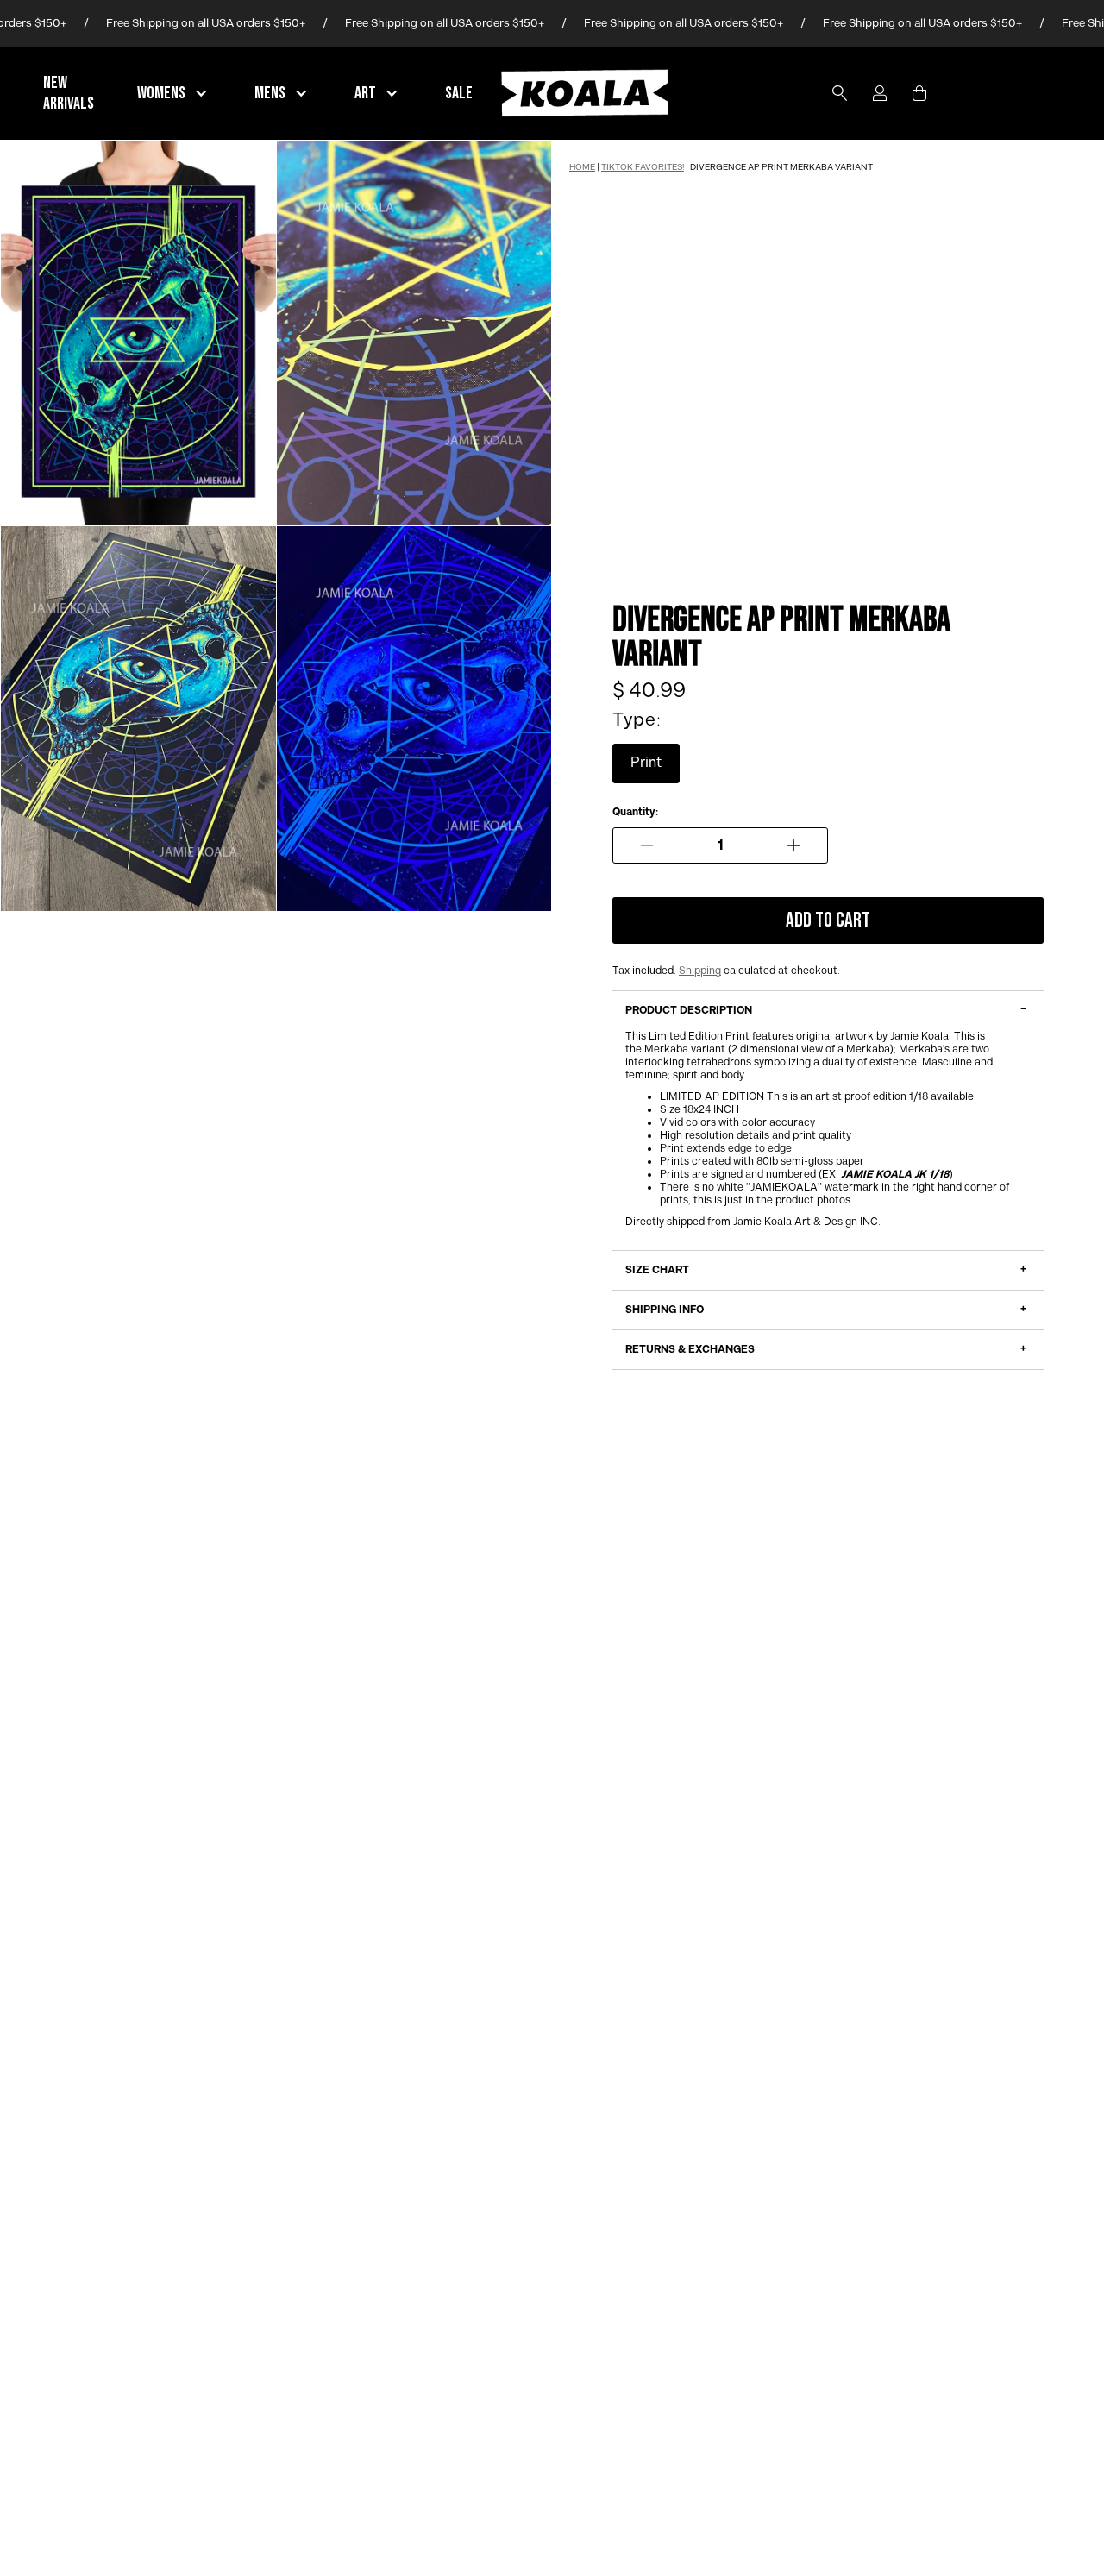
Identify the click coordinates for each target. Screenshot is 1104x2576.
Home (582, 167)
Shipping (700, 971)
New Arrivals (69, 93)
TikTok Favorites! (643, 167)
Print (646, 763)
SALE (459, 93)
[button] (174, 93)
